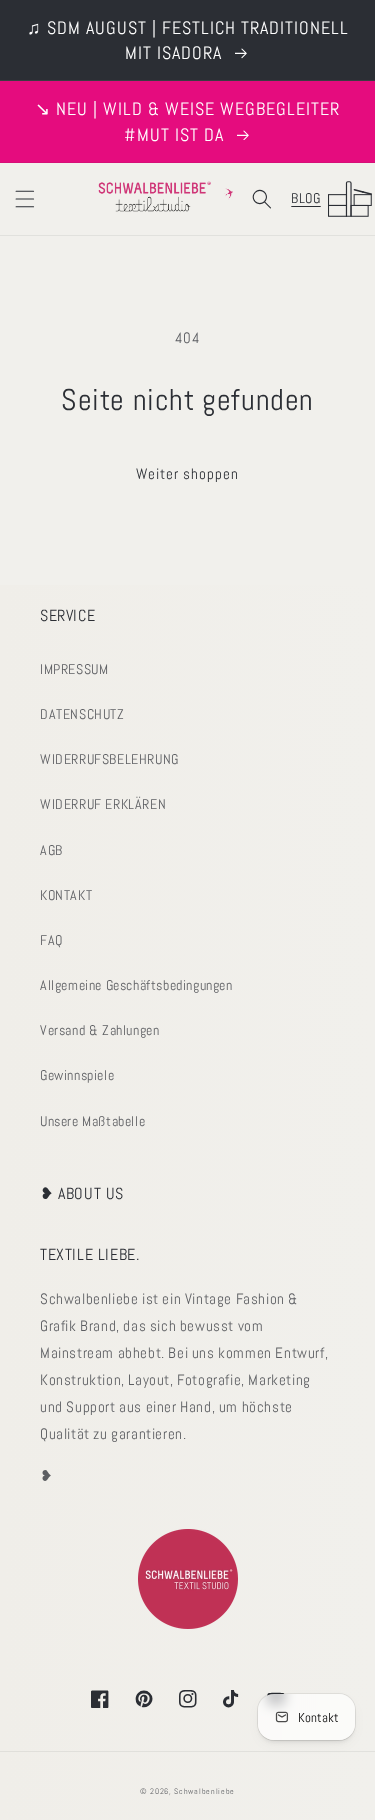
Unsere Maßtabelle (92, 1121)
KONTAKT (66, 895)
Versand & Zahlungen (99, 1030)
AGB (51, 850)
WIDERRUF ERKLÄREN (103, 804)
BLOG (305, 198)
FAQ (51, 940)
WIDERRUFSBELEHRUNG (109, 759)
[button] (25, 199)
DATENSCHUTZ (82, 714)
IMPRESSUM (74, 669)
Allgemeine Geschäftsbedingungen (136, 985)
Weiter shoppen (187, 473)
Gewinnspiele (77, 1075)
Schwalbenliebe (204, 1791)
